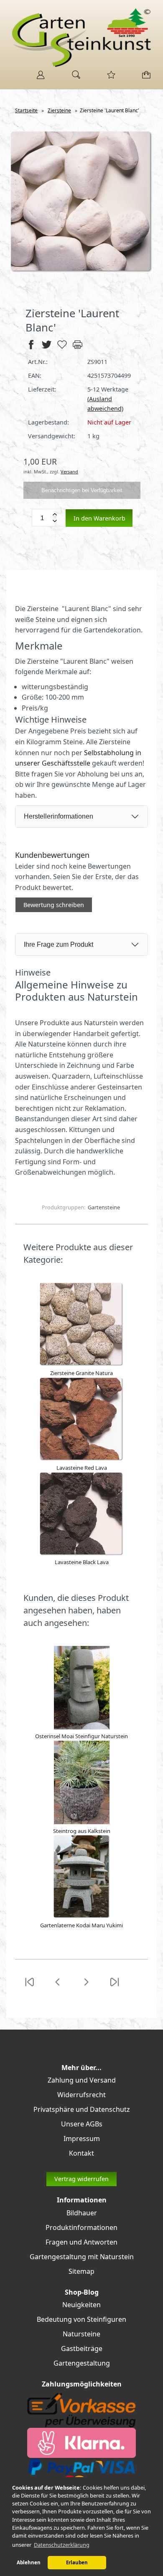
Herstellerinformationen (59, 816)
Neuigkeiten (81, 2305)
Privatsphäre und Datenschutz (82, 2109)
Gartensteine (104, 1207)
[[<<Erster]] (29, 1987)
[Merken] (62, 348)
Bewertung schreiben (54, 905)
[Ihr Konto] (38, 78)
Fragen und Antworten (81, 2242)
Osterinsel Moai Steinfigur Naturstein (81, 1736)
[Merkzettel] (109, 78)
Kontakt (81, 2153)
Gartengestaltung (82, 2363)
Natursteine (81, 2334)
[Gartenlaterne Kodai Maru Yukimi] (82, 1916)
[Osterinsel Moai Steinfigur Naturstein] (82, 1727)
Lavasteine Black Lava (82, 1562)
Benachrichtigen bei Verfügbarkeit (82, 490)
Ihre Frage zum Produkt (59, 944)
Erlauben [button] (77, 2562)
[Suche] (74, 78)
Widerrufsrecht (81, 2095)
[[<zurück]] (58, 1987)
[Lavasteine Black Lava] (81, 1554)
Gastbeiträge (82, 2348)
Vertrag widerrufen (81, 2179)
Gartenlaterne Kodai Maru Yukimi (81, 1925)
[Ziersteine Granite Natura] (81, 1364)
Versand (69, 471)
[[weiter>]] (86, 1987)
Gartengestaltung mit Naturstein (82, 2257)
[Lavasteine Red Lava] (81, 1459)
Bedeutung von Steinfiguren (81, 2319)
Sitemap (81, 2271)
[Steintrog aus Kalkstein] (82, 1822)
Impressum (82, 2139)
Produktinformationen (81, 2227)
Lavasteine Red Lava (82, 1468)
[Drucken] (78, 348)
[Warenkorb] (144, 78)
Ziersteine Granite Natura (81, 1373)
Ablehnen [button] (29, 2562)
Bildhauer (82, 2213)
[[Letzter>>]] (115, 1987)
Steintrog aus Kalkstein (82, 1831)
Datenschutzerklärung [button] (62, 2545)
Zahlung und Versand (82, 2080)
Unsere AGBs (82, 2124)
